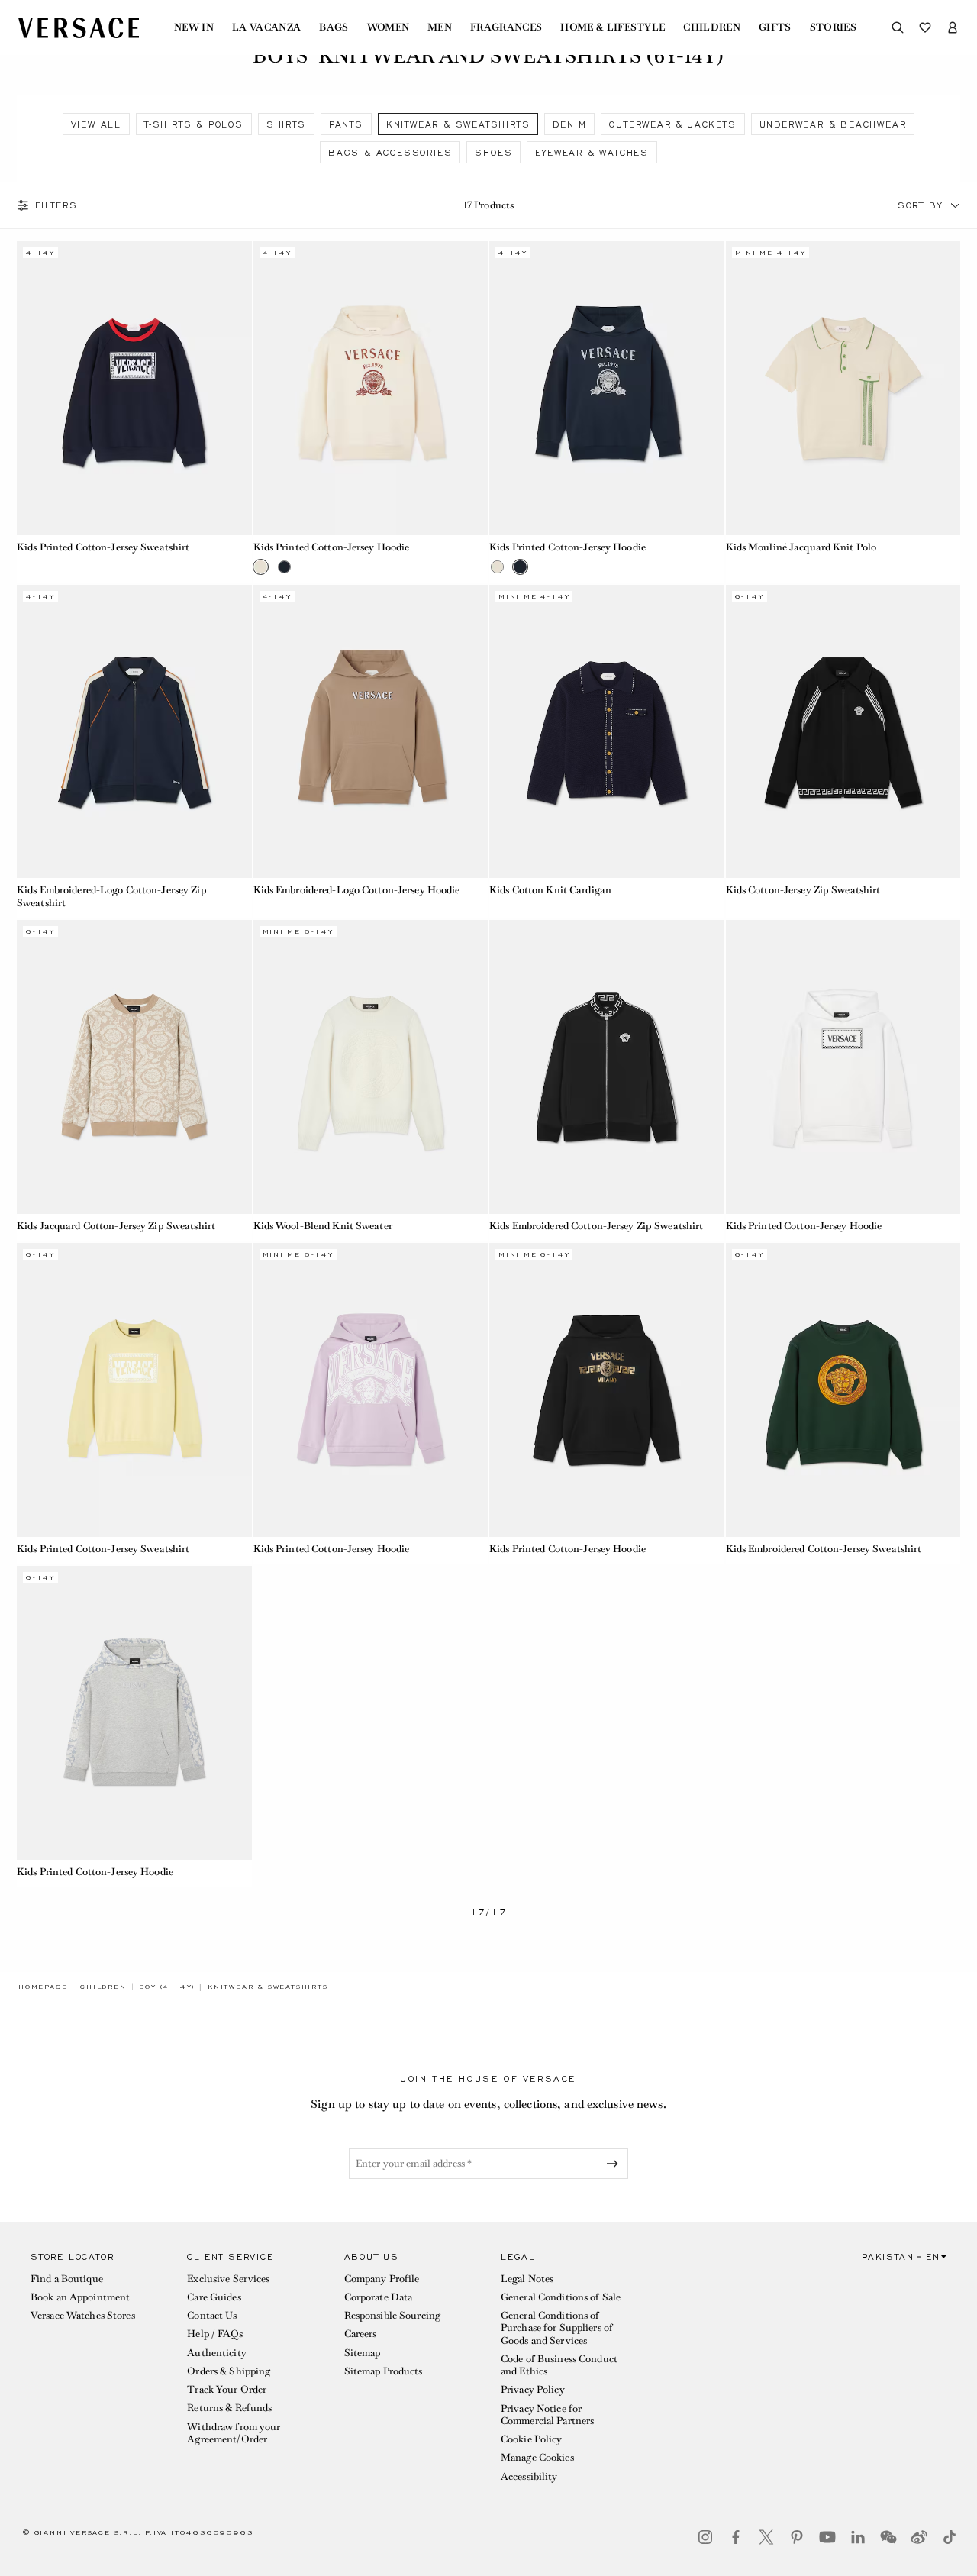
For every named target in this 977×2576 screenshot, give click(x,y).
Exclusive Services (228, 2279)
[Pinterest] (797, 2537)
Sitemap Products (384, 2371)
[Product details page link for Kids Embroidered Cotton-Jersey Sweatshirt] (843, 1390)
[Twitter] (766, 2537)
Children (712, 27)
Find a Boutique (67, 2279)
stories (833, 27)
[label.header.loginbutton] (953, 27)
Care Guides (214, 2297)
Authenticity (216, 2353)
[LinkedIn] (858, 2537)
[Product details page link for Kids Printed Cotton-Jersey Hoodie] (371, 388)
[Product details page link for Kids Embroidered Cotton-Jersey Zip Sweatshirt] (607, 1067)
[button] (956, 205)
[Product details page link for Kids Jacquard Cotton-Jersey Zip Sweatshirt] (134, 1067)
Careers (361, 2334)
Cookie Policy (532, 2439)
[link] (43, 1987)
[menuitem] (194, 27)
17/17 (489, 1912)
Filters (56, 205)
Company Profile (382, 2279)
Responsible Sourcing (392, 2315)
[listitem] (96, 124)
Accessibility (529, 2476)
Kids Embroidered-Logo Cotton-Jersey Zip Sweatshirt (112, 896)
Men (440, 27)
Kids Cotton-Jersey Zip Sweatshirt (803, 890)
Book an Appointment (80, 2297)
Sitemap (363, 2353)
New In (194, 27)
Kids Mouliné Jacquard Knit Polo (801, 547)
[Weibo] (919, 2537)
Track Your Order (227, 2389)
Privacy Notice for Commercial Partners (547, 2415)
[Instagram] (705, 2537)
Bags (334, 27)
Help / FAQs (214, 2334)
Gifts (775, 27)
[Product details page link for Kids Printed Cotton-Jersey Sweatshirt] (134, 388)
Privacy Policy (533, 2389)
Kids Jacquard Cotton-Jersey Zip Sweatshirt (116, 1226)
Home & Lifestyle (613, 27)
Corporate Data (379, 2297)
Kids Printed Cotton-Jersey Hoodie (332, 547)
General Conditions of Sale (561, 2297)
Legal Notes (527, 2279)
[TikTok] (950, 2537)
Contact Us (212, 2315)
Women (389, 27)
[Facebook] (736, 2537)
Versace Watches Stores (83, 2315)
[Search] (898, 27)
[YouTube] (827, 2537)
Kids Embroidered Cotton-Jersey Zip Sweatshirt (596, 1226)
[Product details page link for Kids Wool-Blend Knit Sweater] (371, 1067)
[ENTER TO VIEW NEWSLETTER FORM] (615, 2164)
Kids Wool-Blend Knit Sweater (323, 1226)
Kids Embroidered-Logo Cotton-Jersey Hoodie (357, 890)
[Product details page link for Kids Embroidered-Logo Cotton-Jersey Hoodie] (371, 731)
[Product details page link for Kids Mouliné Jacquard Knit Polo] (843, 388)
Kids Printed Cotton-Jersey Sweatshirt (103, 547)
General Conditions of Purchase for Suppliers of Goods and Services (557, 2328)
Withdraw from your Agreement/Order (234, 2433)
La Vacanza (266, 27)
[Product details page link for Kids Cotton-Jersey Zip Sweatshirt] (843, 731)
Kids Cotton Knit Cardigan (550, 890)
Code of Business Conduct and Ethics (559, 2365)
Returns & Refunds (229, 2408)
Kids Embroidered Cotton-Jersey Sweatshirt (824, 1549)
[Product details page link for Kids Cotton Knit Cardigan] (607, 731)
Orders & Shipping (229, 2371)
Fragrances (506, 27)
